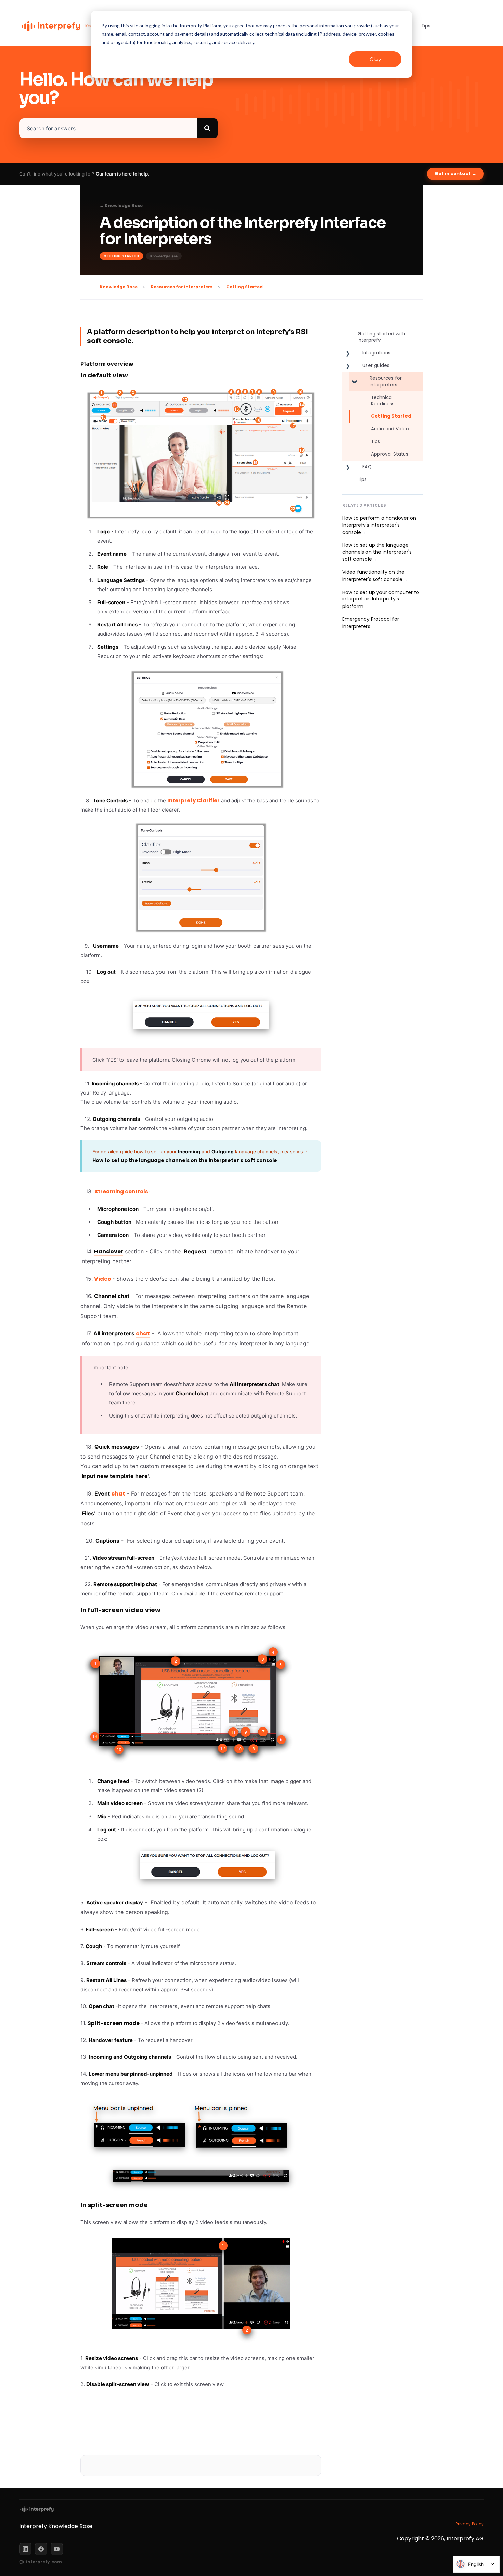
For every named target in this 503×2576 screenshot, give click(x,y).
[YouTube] (57, 2549)
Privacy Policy (470, 2524)
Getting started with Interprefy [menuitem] (381, 337)
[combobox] (108, 128)
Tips (426, 26)
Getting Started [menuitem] (391, 416)
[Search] (207, 128)
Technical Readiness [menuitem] (383, 401)
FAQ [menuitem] (367, 467)
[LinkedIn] (25, 2549)
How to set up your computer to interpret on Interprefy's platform (381, 599)
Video (103, 1279)
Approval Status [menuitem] (390, 454)
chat (143, 1334)
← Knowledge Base (121, 206)
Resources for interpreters (182, 287)
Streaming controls (121, 1192)
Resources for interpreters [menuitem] (386, 381)
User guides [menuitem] (376, 366)
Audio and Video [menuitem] (390, 429)
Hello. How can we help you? (116, 89)
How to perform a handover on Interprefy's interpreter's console (379, 525)
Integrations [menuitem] (376, 353)
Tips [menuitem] (376, 442)
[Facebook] (41, 2549)
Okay (375, 59)
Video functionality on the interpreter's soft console (373, 576)
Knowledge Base (119, 287)
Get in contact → (455, 174)
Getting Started (244, 287)
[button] (348, 355)
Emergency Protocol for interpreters (371, 623)
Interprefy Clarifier (194, 800)
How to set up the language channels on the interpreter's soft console (377, 552)
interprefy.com (44, 2562)
